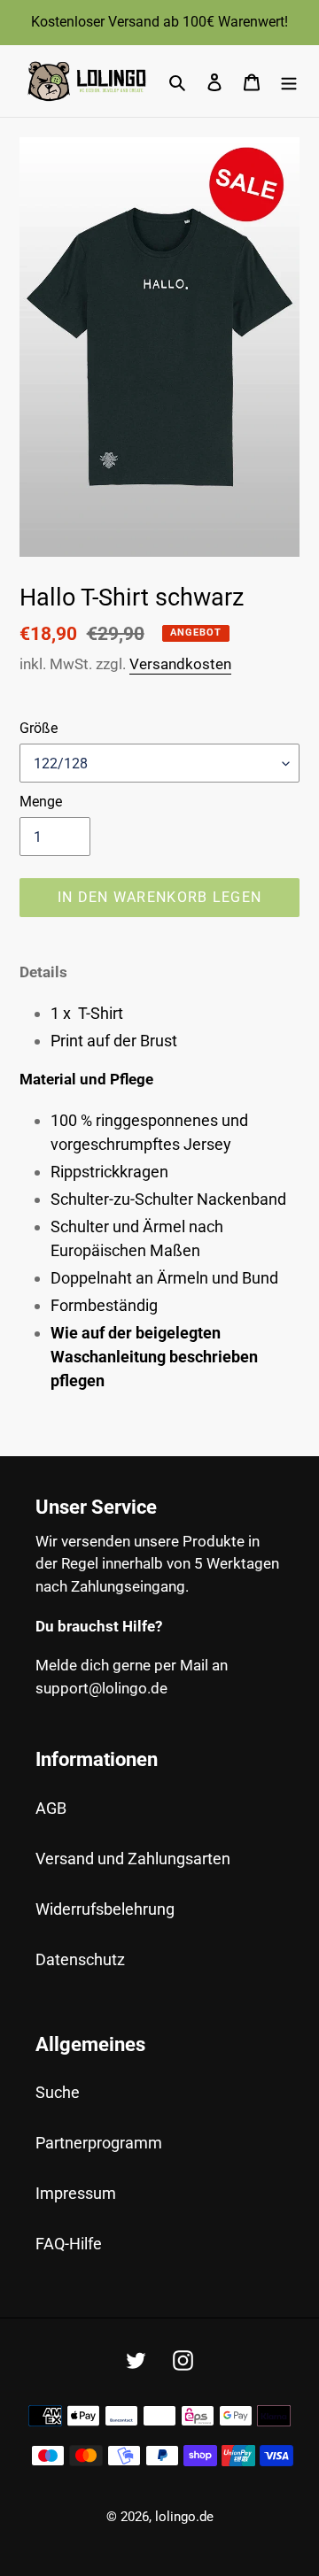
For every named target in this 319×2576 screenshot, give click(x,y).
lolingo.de (184, 2517)
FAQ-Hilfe (69, 2244)
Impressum (76, 2193)
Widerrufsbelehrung (105, 1909)
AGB (51, 1808)
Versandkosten (180, 664)
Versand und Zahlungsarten (133, 1859)
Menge (41, 802)
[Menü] (289, 81)
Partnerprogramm (99, 2143)
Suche (58, 2092)
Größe (39, 728)
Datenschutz (80, 1959)
